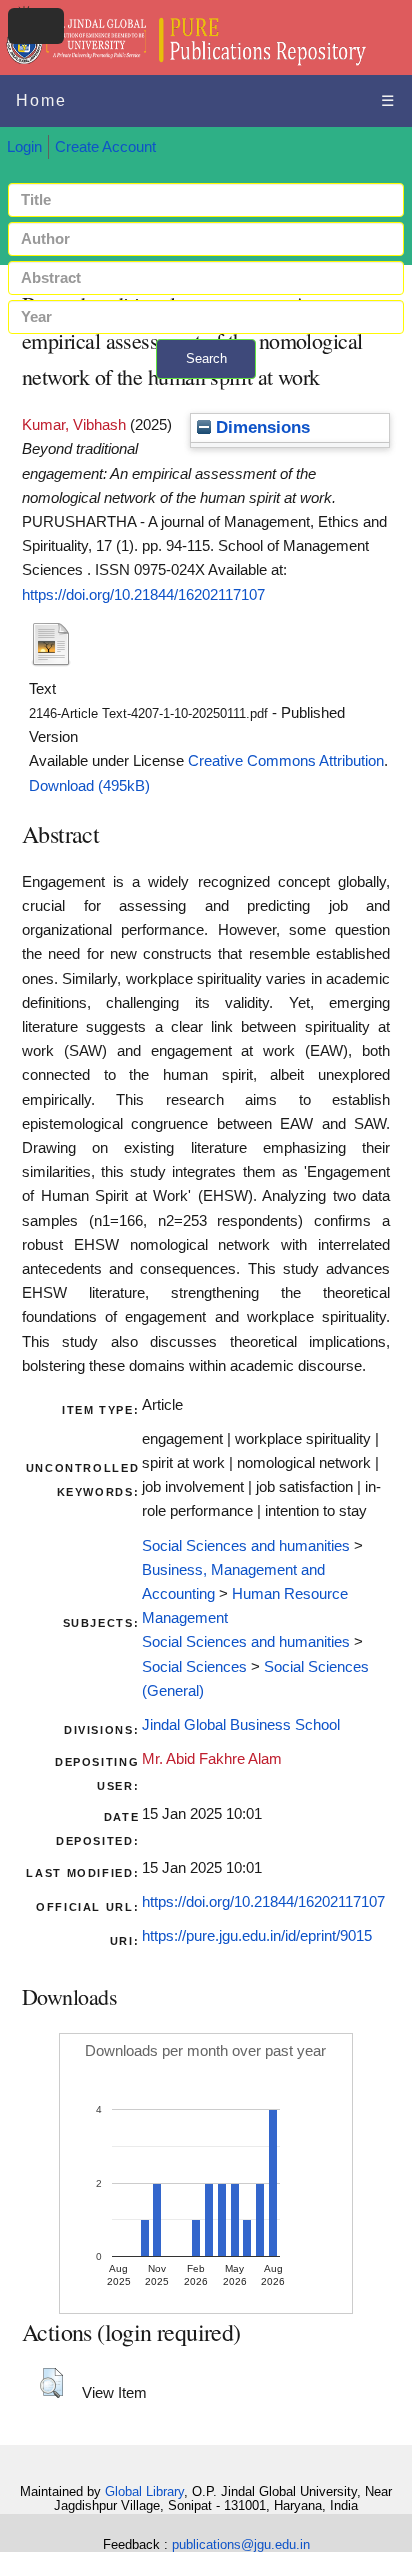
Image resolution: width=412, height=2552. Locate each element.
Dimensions (260, 427)
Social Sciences (194, 1667)
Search (206, 358)
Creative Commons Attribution (286, 761)
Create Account (105, 147)
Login (24, 147)
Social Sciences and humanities (246, 1546)
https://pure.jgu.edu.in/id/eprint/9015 (257, 1936)
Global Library (144, 2491)
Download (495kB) (89, 786)
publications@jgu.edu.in (241, 2544)
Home (41, 100)
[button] (51, 2383)
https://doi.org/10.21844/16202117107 (143, 595)
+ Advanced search (206, 390)
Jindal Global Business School (241, 1725)
